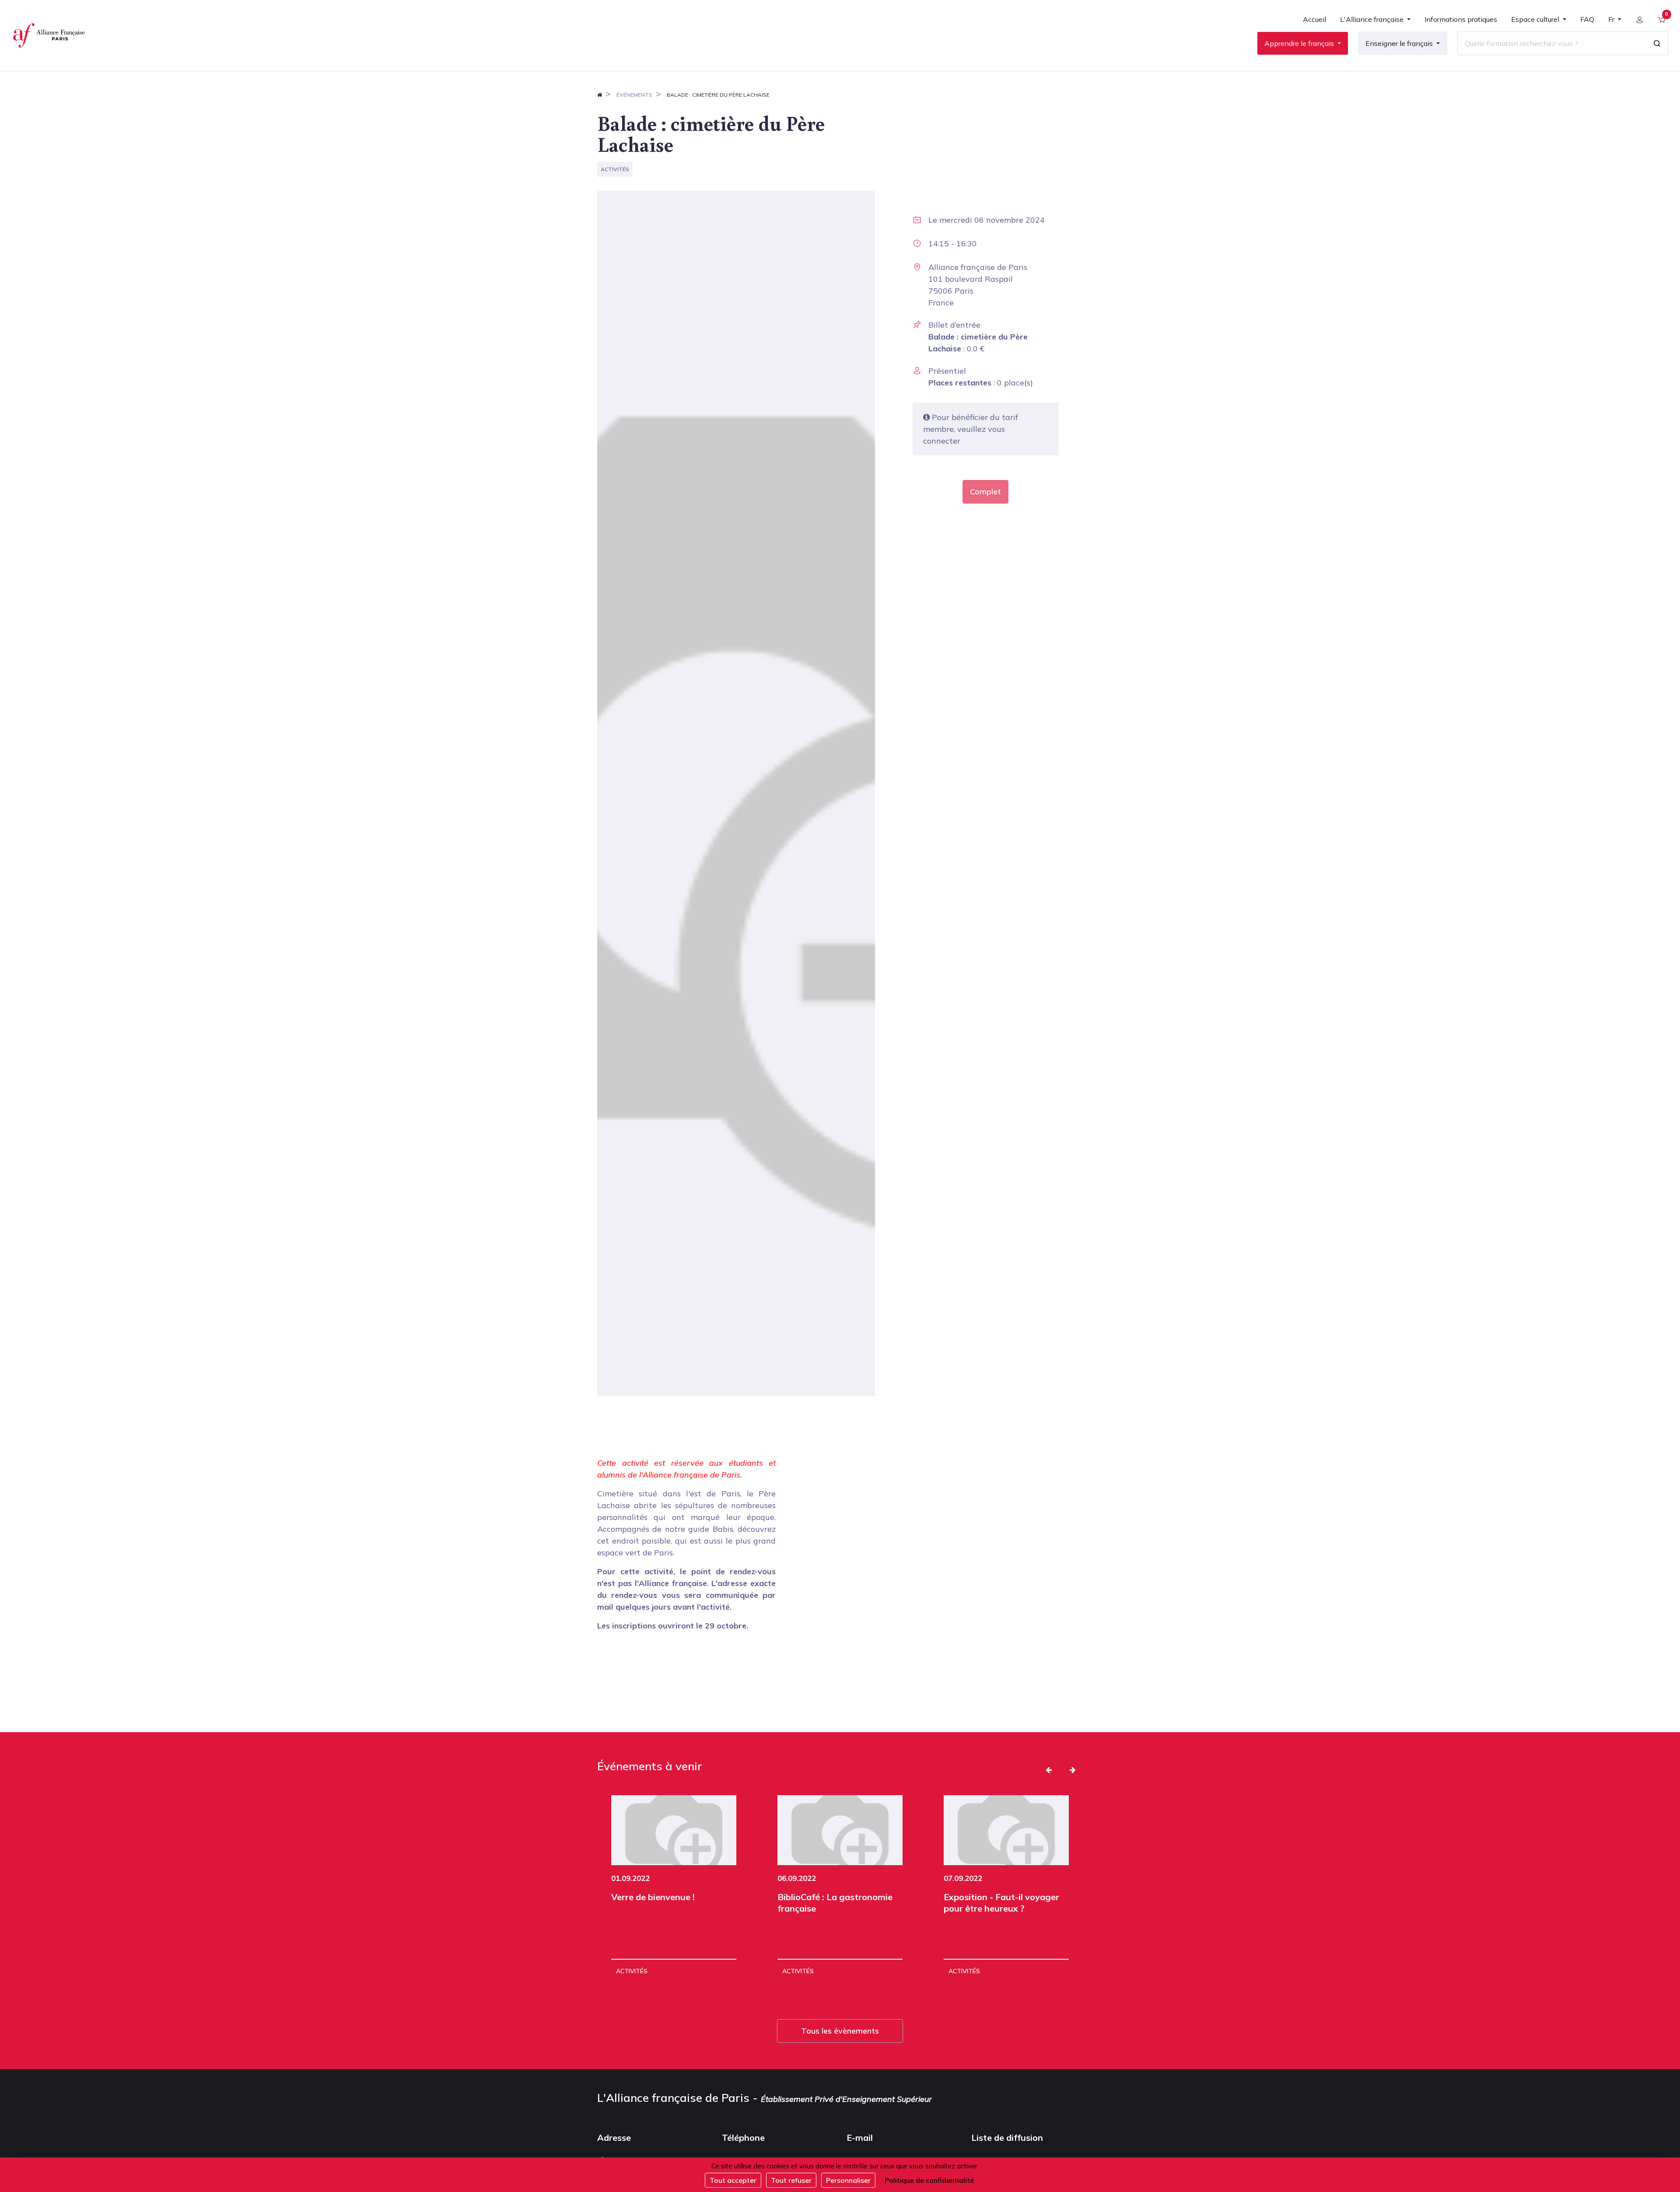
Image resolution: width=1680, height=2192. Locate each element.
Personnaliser (848, 2180)
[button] (1049, 1770)
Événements (634, 95)
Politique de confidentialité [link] (929, 2180)
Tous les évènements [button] (840, 2031)
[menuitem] (1314, 23)
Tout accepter (733, 2180)
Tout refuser (791, 2180)
